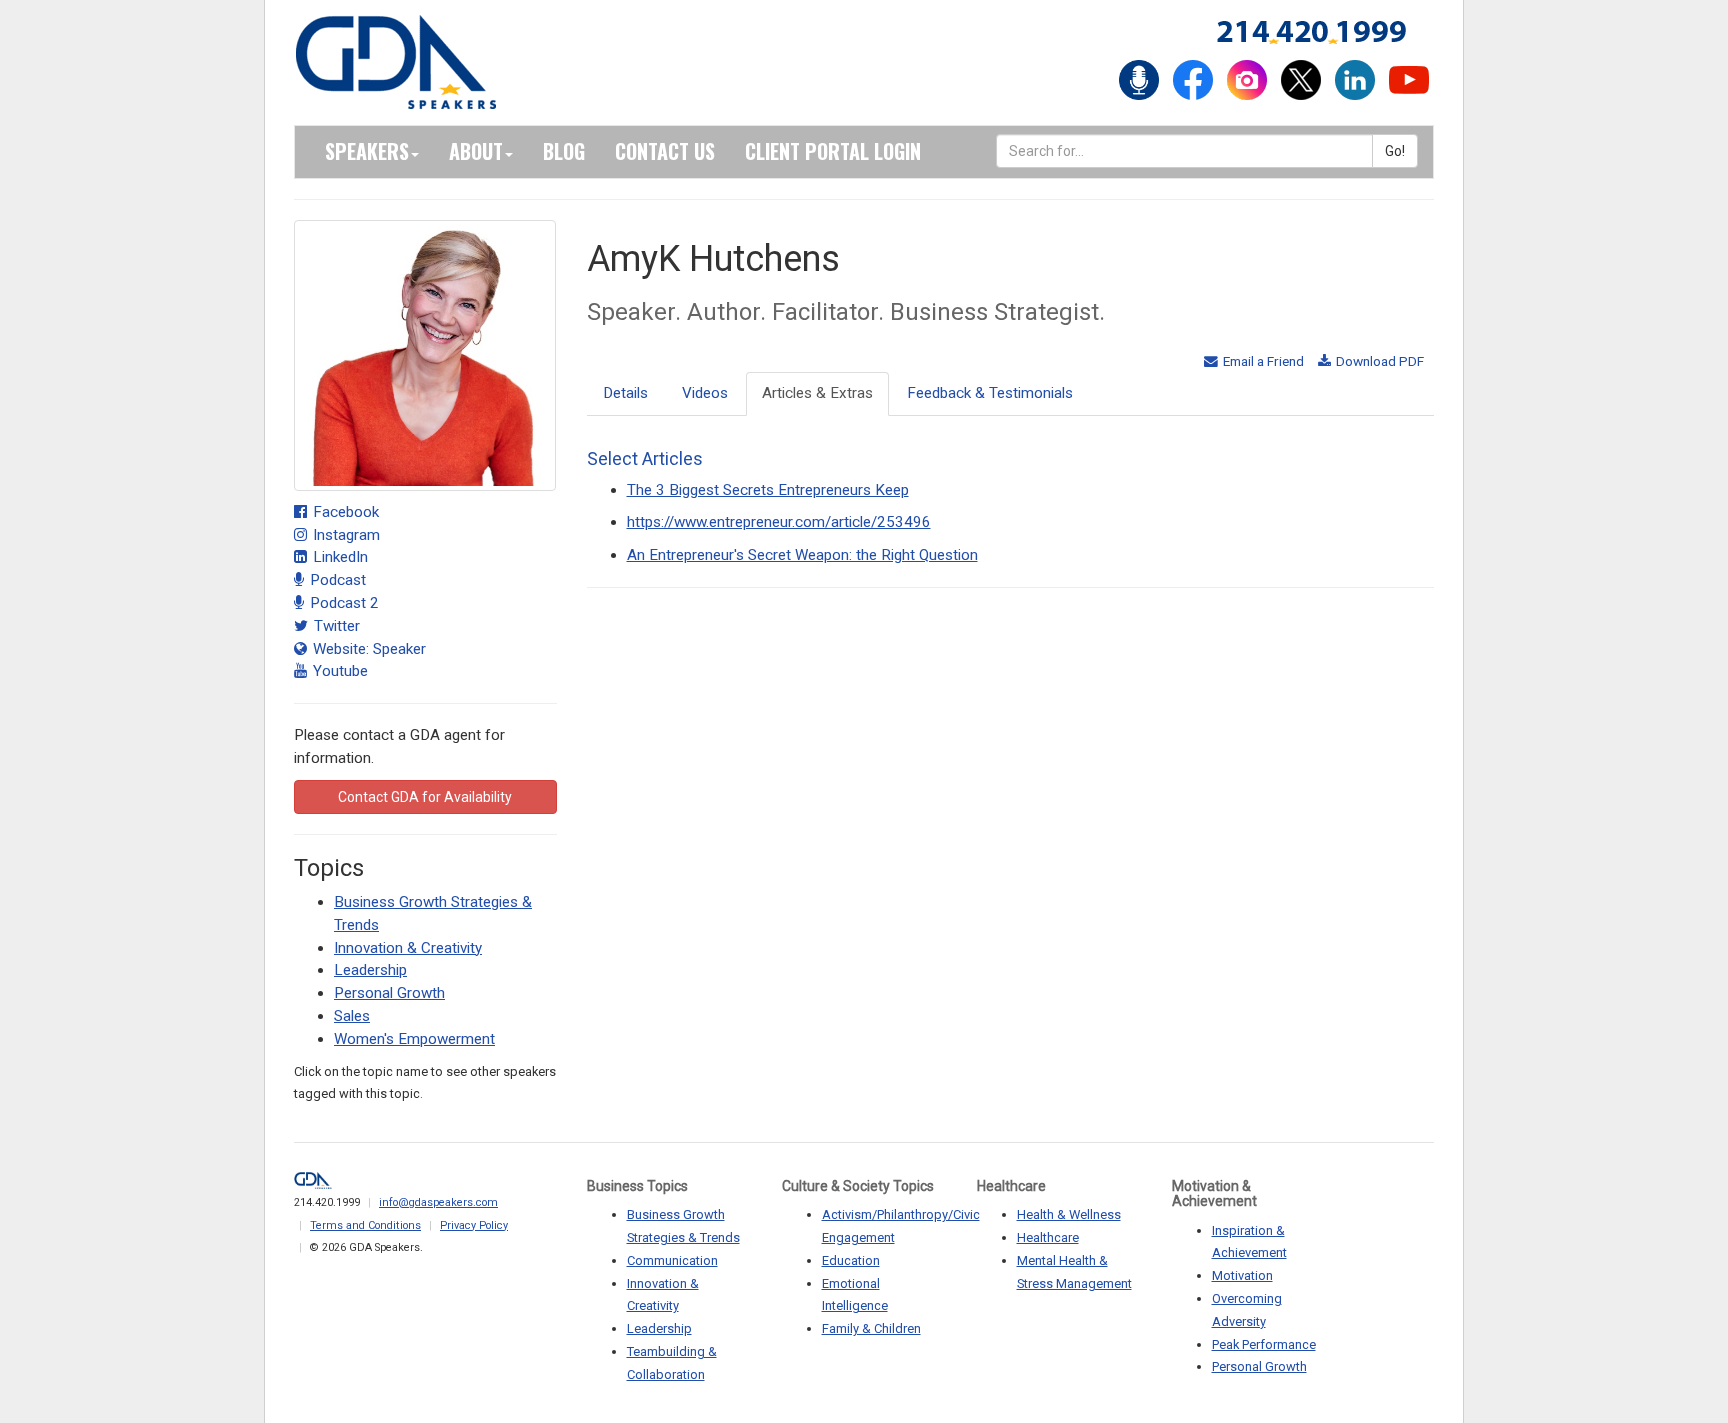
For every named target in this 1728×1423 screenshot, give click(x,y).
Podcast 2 (342, 603)
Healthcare (1048, 1237)
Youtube (338, 671)
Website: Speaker (367, 649)
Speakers (367, 151)
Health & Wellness (1069, 1214)
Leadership (370, 970)
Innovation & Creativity (408, 948)
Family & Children (871, 1328)
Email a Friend (1262, 361)
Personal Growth (389, 993)
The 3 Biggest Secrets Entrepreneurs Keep (768, 490)
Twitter (335, 626)
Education (851, 1260)
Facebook (344, 512)
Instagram (344, 535)
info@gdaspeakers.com (438, 1202)
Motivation (1242, 1275)
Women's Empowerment (414, 1039)
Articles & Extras (817, 393)
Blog (564, 151)
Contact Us (665, 151)
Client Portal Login (833, 151)
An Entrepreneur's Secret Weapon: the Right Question (802, 555)
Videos (705, 393)
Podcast (336, 580)
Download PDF (1378, 361)
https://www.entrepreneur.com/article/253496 (779, 522)
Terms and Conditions (365, 1225)
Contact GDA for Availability (425, 797)
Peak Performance (1264, 1344)
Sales (352, 1016)
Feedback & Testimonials (990, 393)
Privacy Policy (474, 1225)
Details (625, 393)
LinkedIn (338, 557)
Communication (672, 1260)
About (476, 151)
